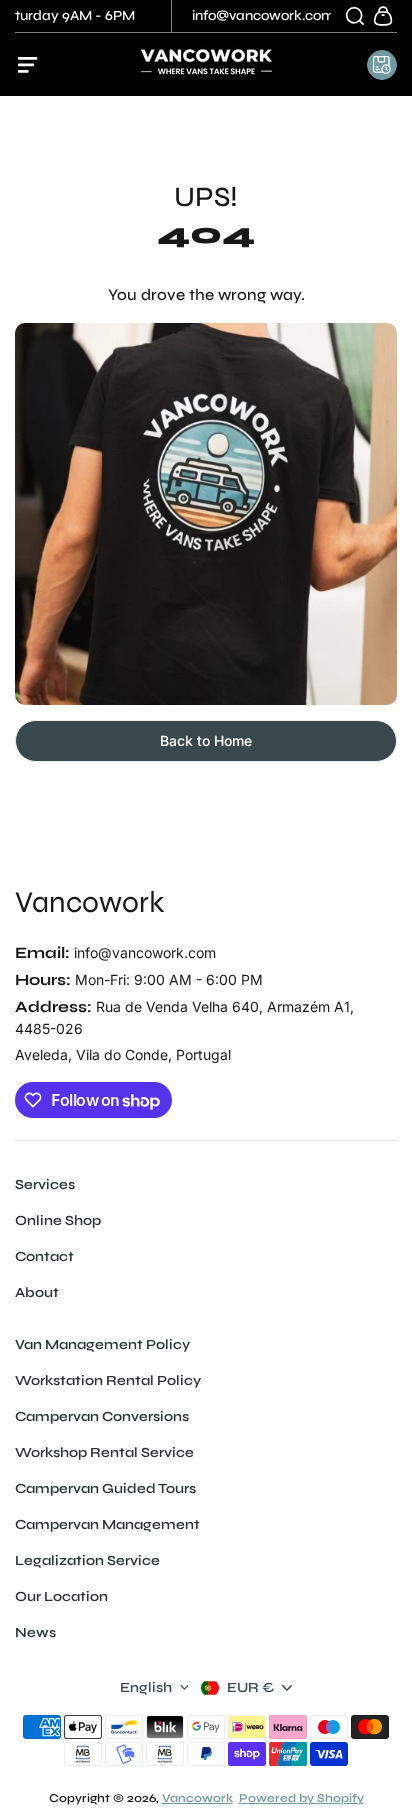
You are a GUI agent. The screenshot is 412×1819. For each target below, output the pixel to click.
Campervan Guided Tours (105, 1488)
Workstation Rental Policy (108, 1380)
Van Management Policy (102, 1344)
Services (45, 1184)
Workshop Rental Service (104, 1452)
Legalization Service (87, 1560)
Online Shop (58, 1220)
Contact (44, 1256)
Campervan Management (107, 1524)
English (146, 1687)
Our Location (61, 1596)
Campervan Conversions (102, 1416)
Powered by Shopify (301, 1798)
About (37, 1292)
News (35, 1632)
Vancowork (90, 902)
